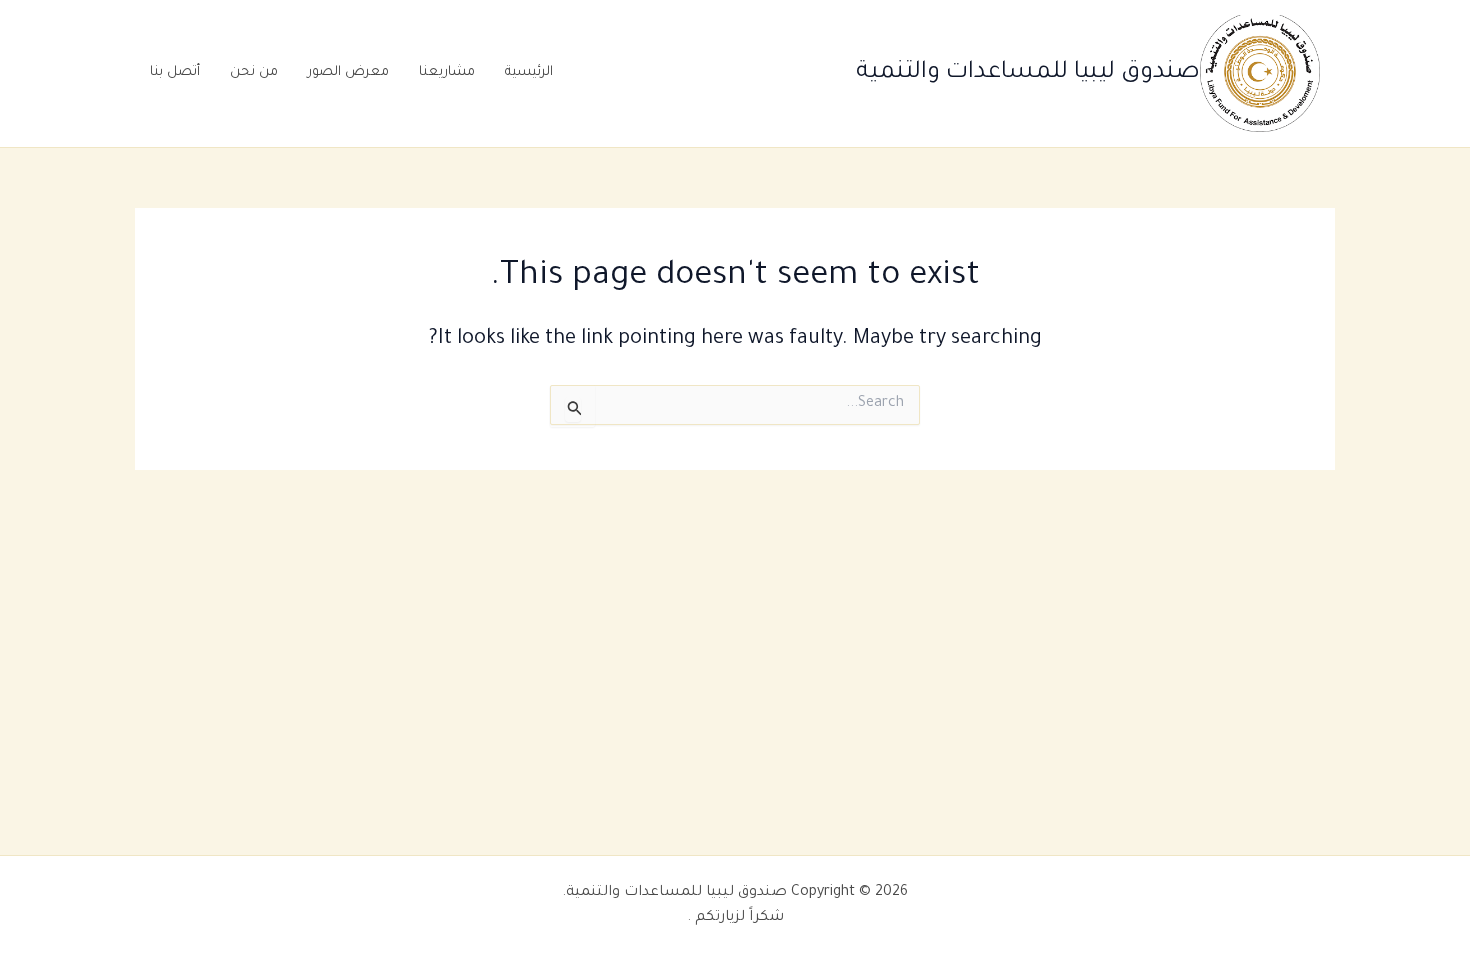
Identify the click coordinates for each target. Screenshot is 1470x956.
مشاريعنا (447, 72)
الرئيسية (529, 72)
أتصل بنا (175, 72)
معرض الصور (348, 72)
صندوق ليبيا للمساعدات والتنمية (1028, 73)
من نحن (254, 72)
